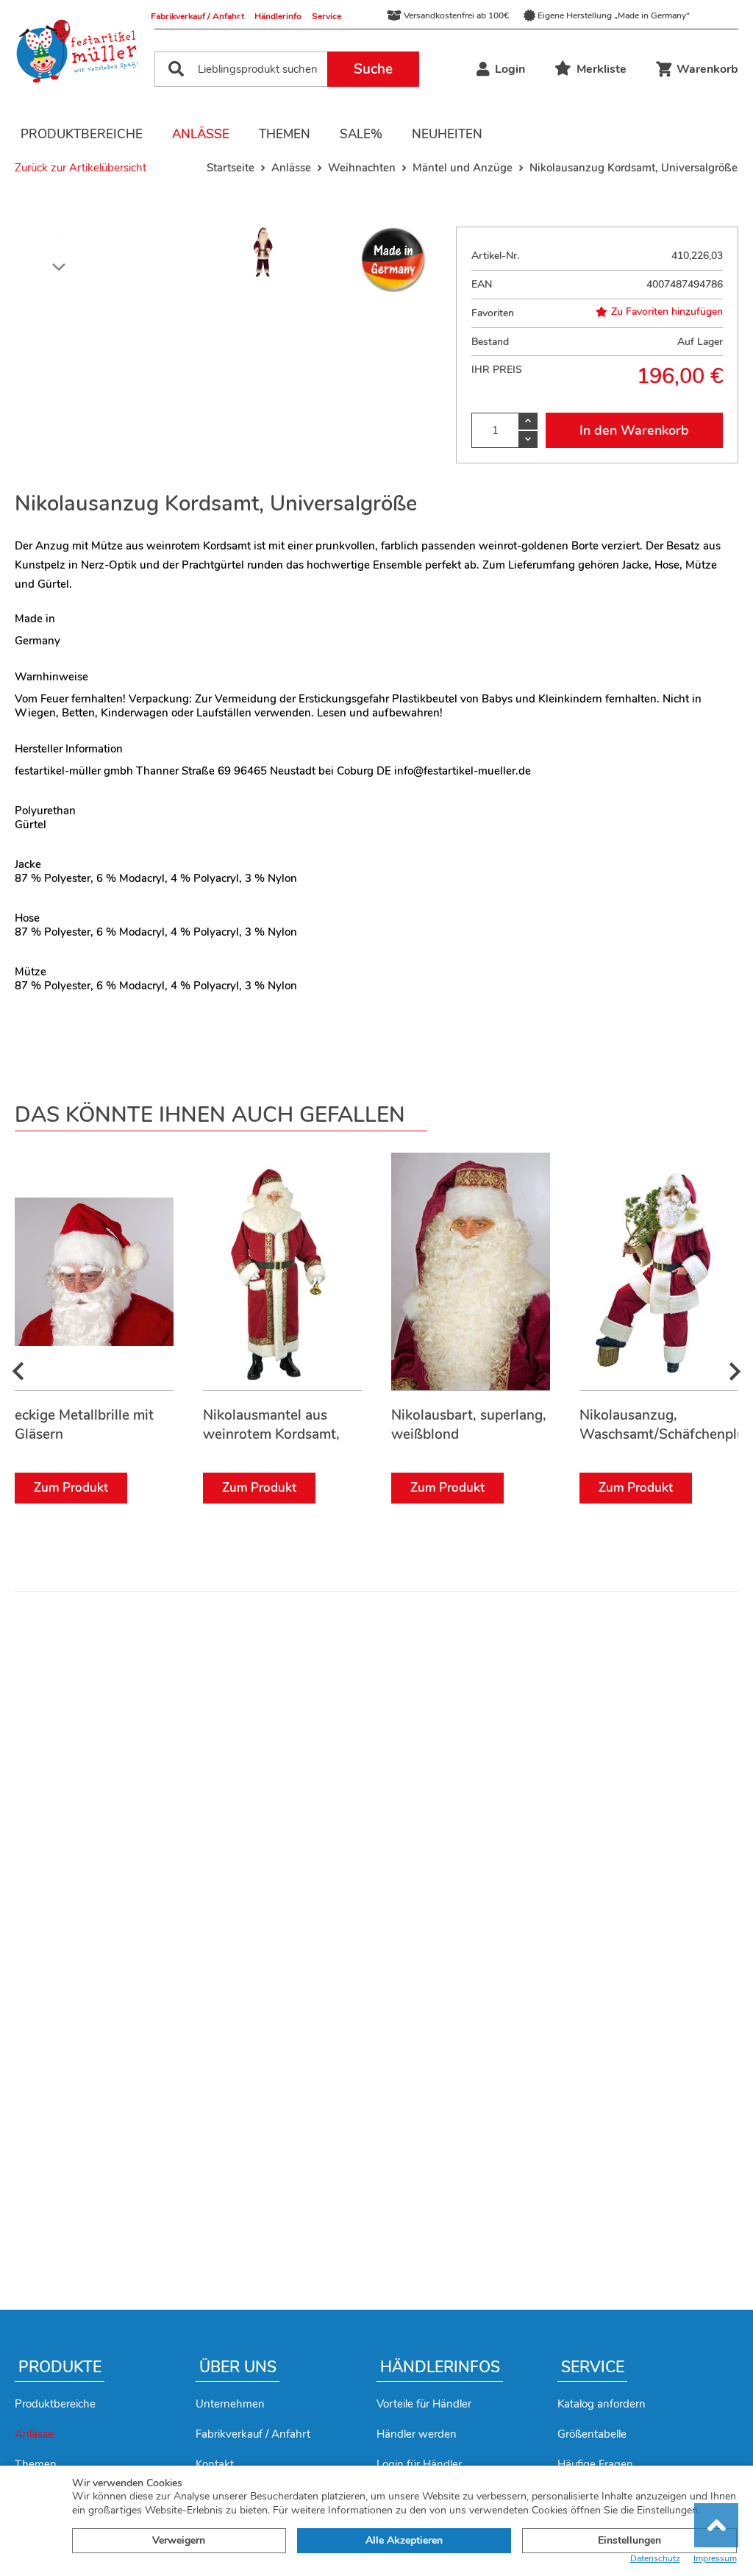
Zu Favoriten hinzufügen (667, 312)
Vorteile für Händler (424, 2404)
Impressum (715, 2559)
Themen (285, 134)
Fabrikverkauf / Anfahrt (197, 16)
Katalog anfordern (602, 2404)
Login (510, 69)
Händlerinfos (440, 2367)
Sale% (361, 134)
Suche (373, 69)
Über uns (238, 2367)
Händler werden (417, 2434)
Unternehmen (230, 2404)
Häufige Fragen (595, 2464)
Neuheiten (447, 134)
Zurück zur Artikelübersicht (81, 168)
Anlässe (201, 134)
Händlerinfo (278, 16)
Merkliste (602, 69)
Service (326, 16)
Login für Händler (419, 2464)
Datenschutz (655, 2559)
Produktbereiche (82, 134)
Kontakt (215, 2464)
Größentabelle (592, 2434)
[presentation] (18, 1372)
